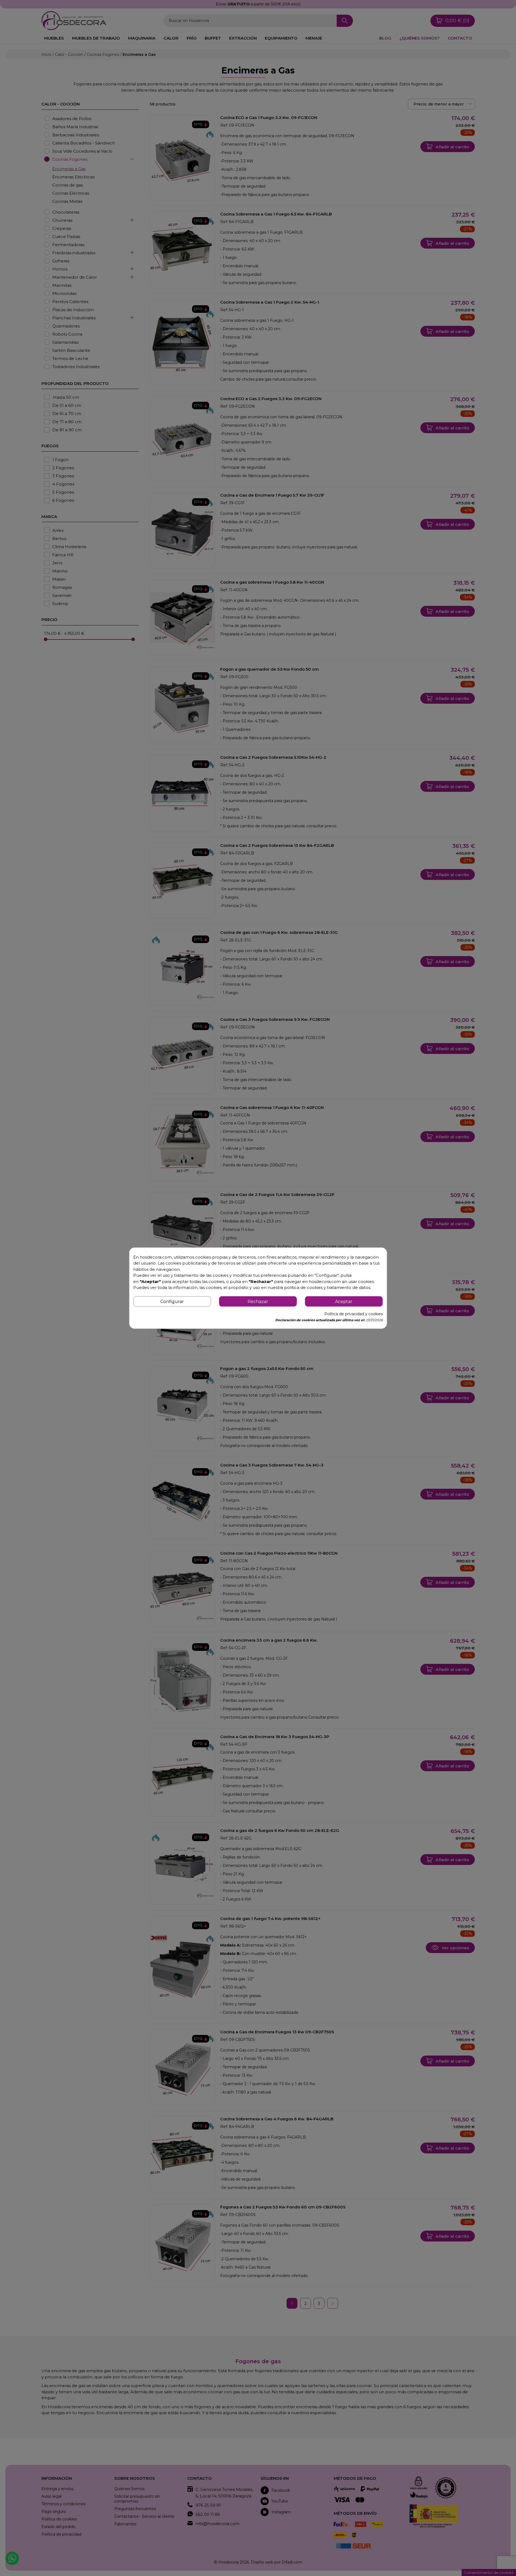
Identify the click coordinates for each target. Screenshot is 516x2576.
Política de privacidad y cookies (353, 1314)
